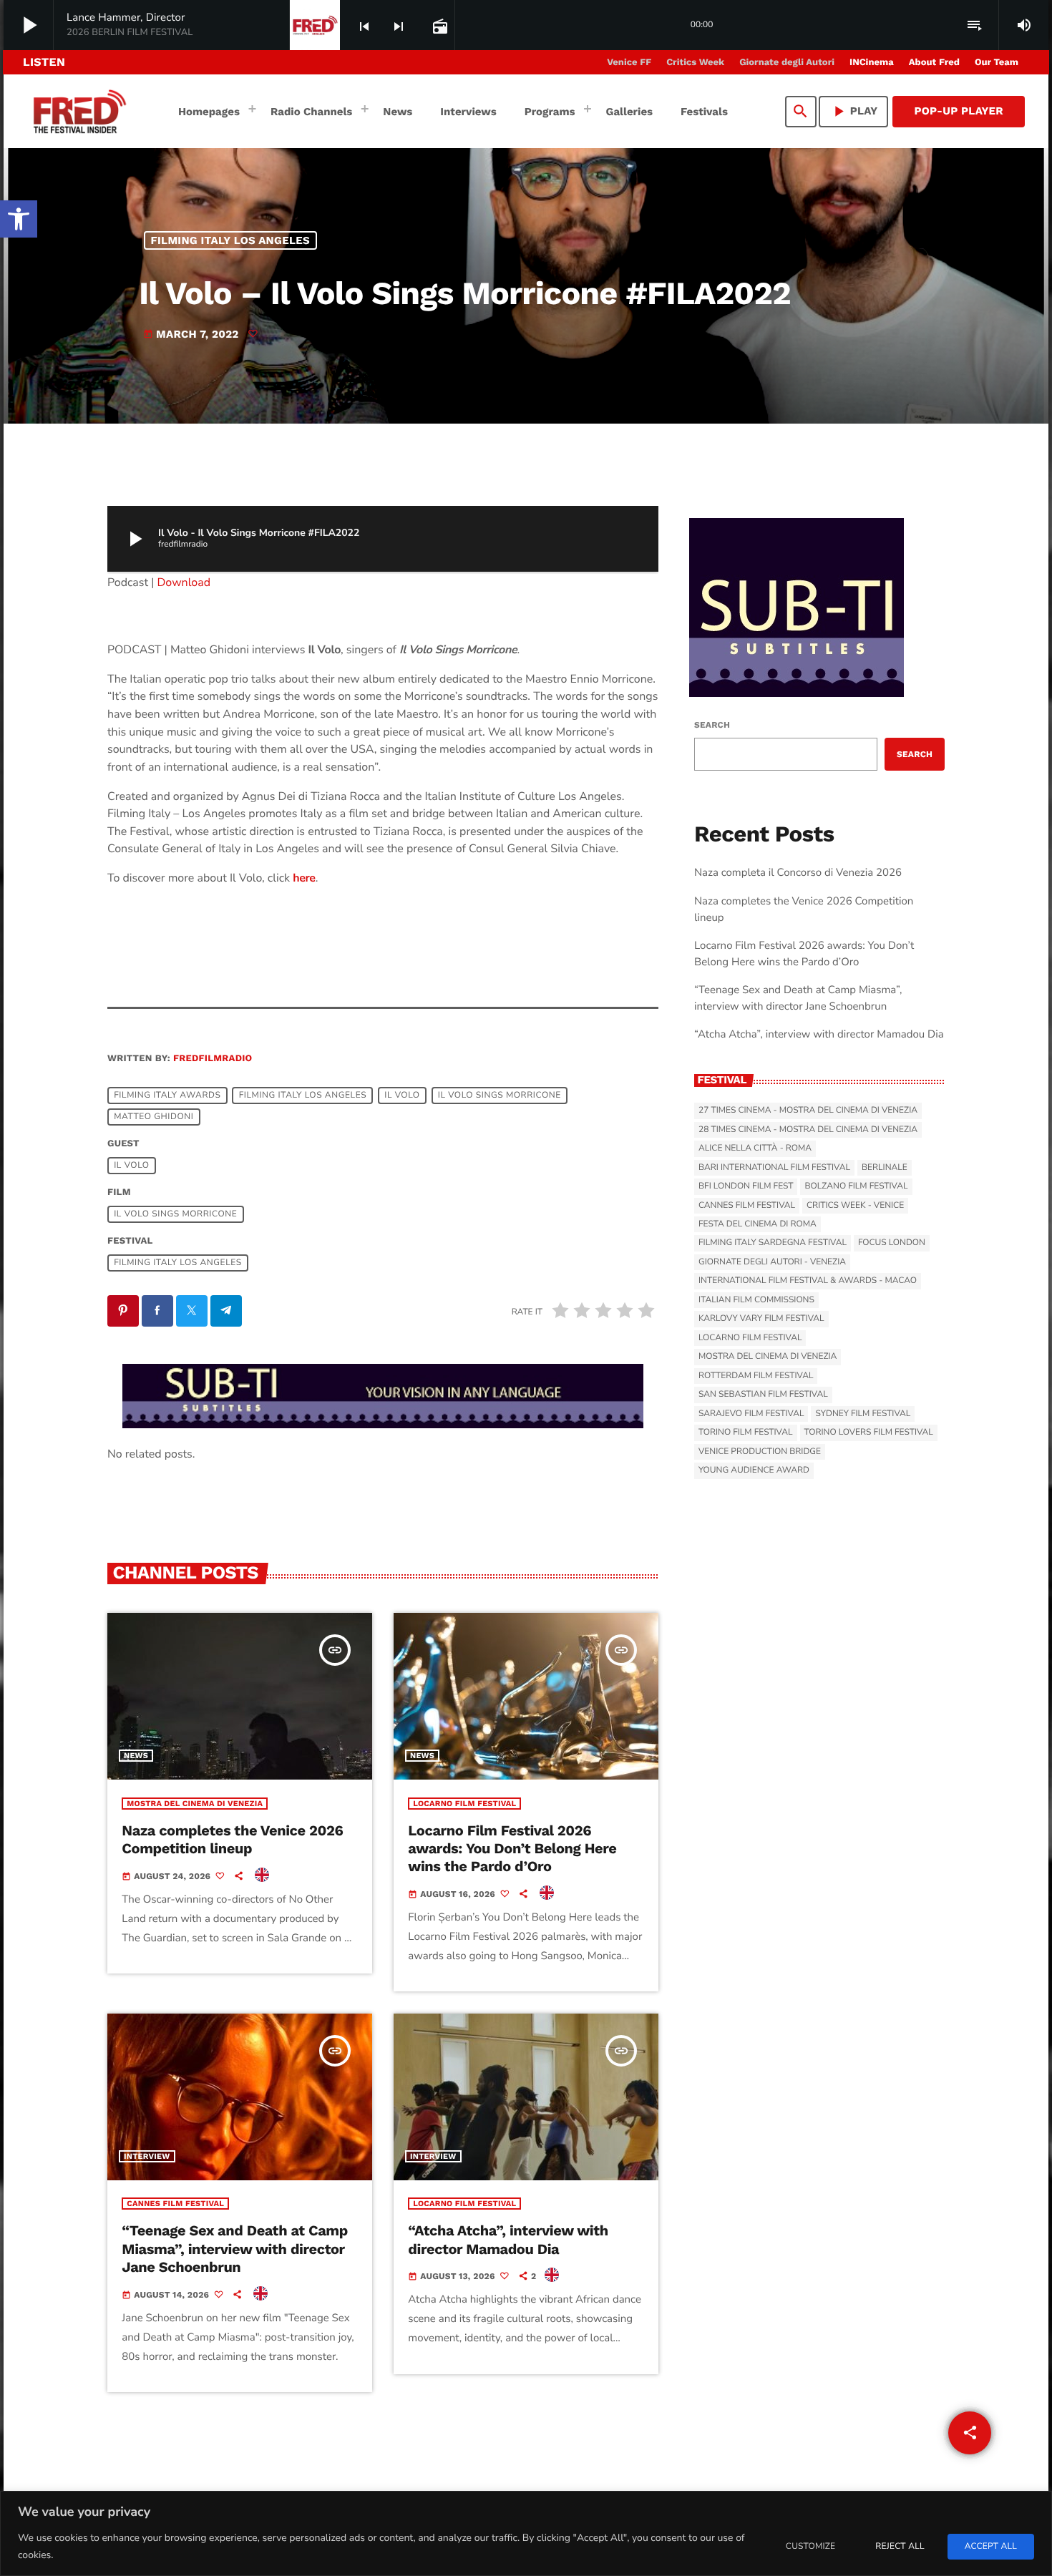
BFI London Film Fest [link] (746, 1186)
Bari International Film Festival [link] (774, 1168)
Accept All (991, 2547)
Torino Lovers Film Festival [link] (869, 1433)
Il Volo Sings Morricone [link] (500, 1096)
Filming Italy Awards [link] (167, 1096)
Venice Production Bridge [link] (760, 1452)
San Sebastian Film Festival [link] (763, 1395)
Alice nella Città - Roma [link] (755, 1148)
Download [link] (184, 582)
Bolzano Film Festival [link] (856, 1186)
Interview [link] (147, 2156)
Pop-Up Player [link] (959, 111)
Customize (810, 2547)
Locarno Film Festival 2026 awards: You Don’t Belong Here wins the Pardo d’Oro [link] (512, 1848)
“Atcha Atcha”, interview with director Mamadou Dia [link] (508, 2239)
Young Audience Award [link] (754, 1470)
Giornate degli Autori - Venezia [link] (772, 1262)
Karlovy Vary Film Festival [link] (761, 1319)
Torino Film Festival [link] (746, 1433)
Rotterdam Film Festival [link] (756, 1376)
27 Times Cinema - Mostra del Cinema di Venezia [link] (808, 1111)
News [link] (136, 1756)
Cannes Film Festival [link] (175, 2204)
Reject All (900, 2547)
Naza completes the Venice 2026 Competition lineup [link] (232, 1839)
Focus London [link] (892, 1243)
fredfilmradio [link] (213, 1059)
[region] (526, 2533)
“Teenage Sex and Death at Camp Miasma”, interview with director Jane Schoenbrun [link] (235, 2248)
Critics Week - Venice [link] (855, 1206)
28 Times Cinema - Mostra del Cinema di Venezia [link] (808, 1130)
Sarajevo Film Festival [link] (751, 1414)
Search (712, 725)
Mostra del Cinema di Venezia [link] (195, 1804)
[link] (19, 219)
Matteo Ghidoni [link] (154, 1117)
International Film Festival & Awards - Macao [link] (808, 1281)
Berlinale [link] (885, 1168)
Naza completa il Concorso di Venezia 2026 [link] (798, 873)
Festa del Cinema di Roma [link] (758, 1224)
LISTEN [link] (44, 62)
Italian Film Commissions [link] (756, 1300)
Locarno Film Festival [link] (464, 1804)
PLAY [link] (854, 111)
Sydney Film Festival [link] (863, 1414)
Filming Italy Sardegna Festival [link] (773, 1243)
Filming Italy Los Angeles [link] (231, 240)
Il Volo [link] (402, 1096)
